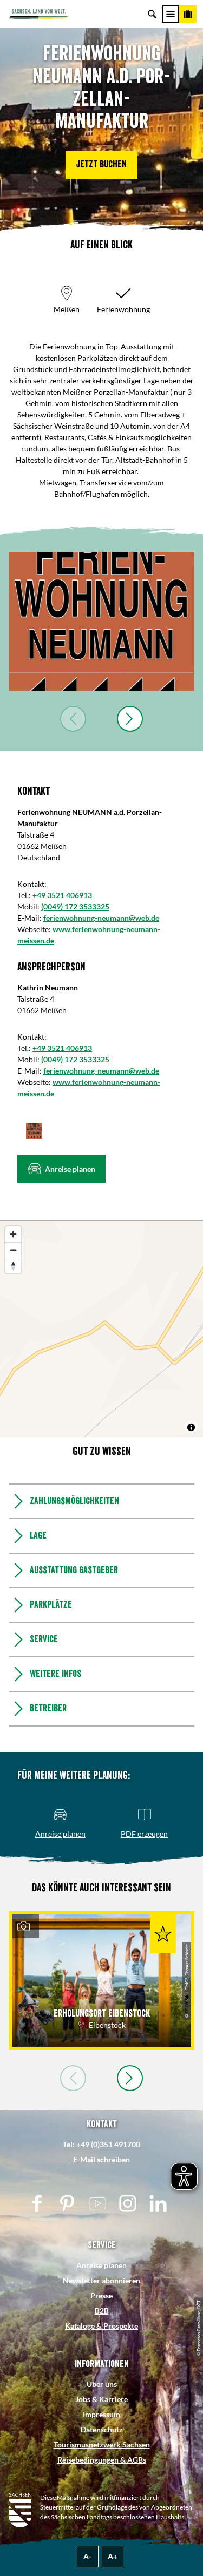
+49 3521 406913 (62, 895)
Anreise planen (101, 2265)
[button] (101, 165)
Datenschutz (102, 2429)
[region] (101, 1329)
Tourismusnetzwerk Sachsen (102, 2444)
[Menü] (171, 14)
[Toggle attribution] (191, 1427)
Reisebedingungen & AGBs (102, 2460)
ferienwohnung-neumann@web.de (101, 918)
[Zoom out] (13, 1250)
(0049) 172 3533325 (75, 906)
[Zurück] (73, 719)
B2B (102, 2311)
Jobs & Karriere (101, 2399)
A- (87, 2556)
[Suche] (152, 14)
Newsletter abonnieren (101, 2280)
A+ (113, 2556)
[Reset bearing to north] (13, 1266)
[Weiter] (130, 719)
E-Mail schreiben (101, 2159)
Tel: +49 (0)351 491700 (101, 2144)
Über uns (102, 2384)
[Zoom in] (13, 1234)
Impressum (101, 2414)
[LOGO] (101, 621)
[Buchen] (188, 14)
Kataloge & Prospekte (101, 2326)
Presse (101, 2295)
